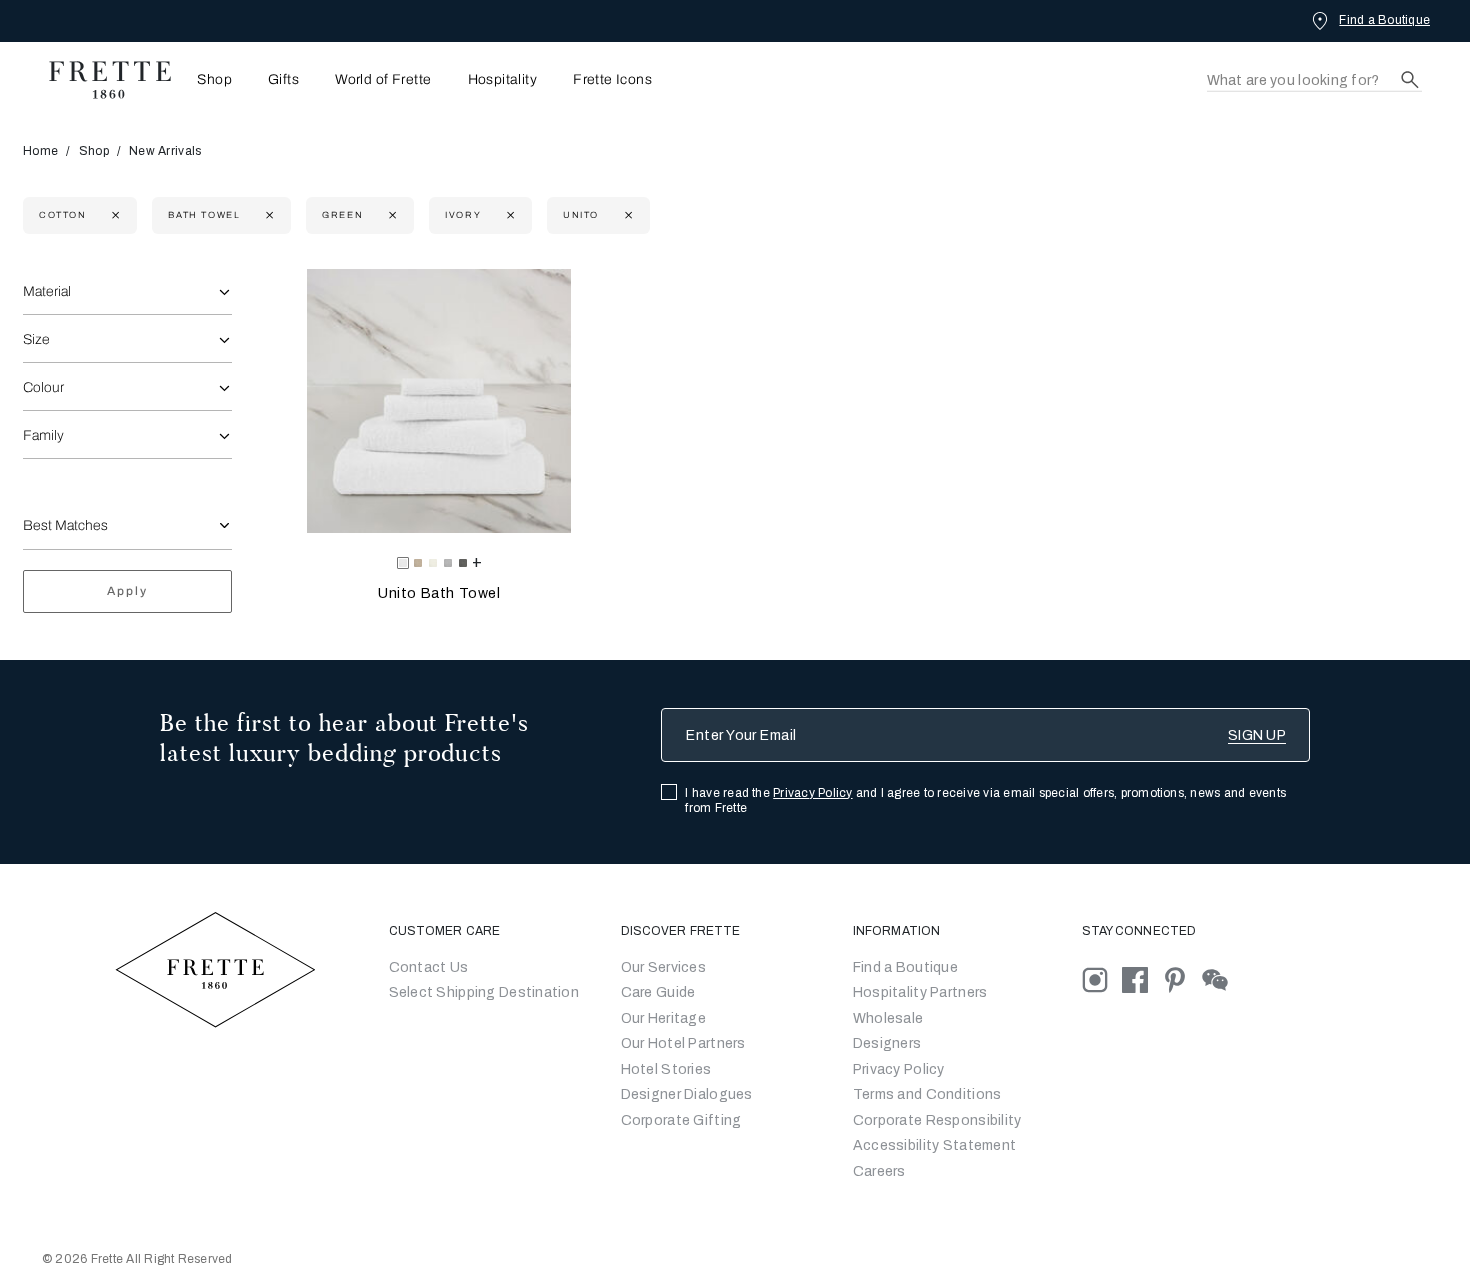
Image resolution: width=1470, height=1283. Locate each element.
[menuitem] (208, 79)
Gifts (283, 80)
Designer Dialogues (687, 1094)
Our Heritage (663, 1018)
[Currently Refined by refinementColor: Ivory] (508, 215)
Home (40, 151)
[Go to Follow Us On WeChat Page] (1220, 978)
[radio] (418, 563)
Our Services (663, 967)
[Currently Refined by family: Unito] (626, 215)
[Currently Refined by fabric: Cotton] (113, 215)
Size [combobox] (36, 339)
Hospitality (503, 80)
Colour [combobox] (43, 387)
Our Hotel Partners (683, 1043)
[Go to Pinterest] (1182, 978)
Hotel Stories (666, 1069)
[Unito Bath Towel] (439, 401)
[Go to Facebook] (1142, 978)
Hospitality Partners (920, 992)
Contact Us (429, 967)
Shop (94, 151)
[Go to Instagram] (1102, 978)
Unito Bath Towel (439, 593)
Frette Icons (612, 80)
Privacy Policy (812, 793)
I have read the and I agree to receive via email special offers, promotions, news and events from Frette (985, 800)
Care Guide (658, 992)
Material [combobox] (47, 291)
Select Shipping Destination (484, 992)
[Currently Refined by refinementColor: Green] (390, 215)
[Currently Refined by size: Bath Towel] (267, 215)
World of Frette (383, 80)
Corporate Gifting (681, 1120)
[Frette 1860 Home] (100, 80)
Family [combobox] (43, 435)
